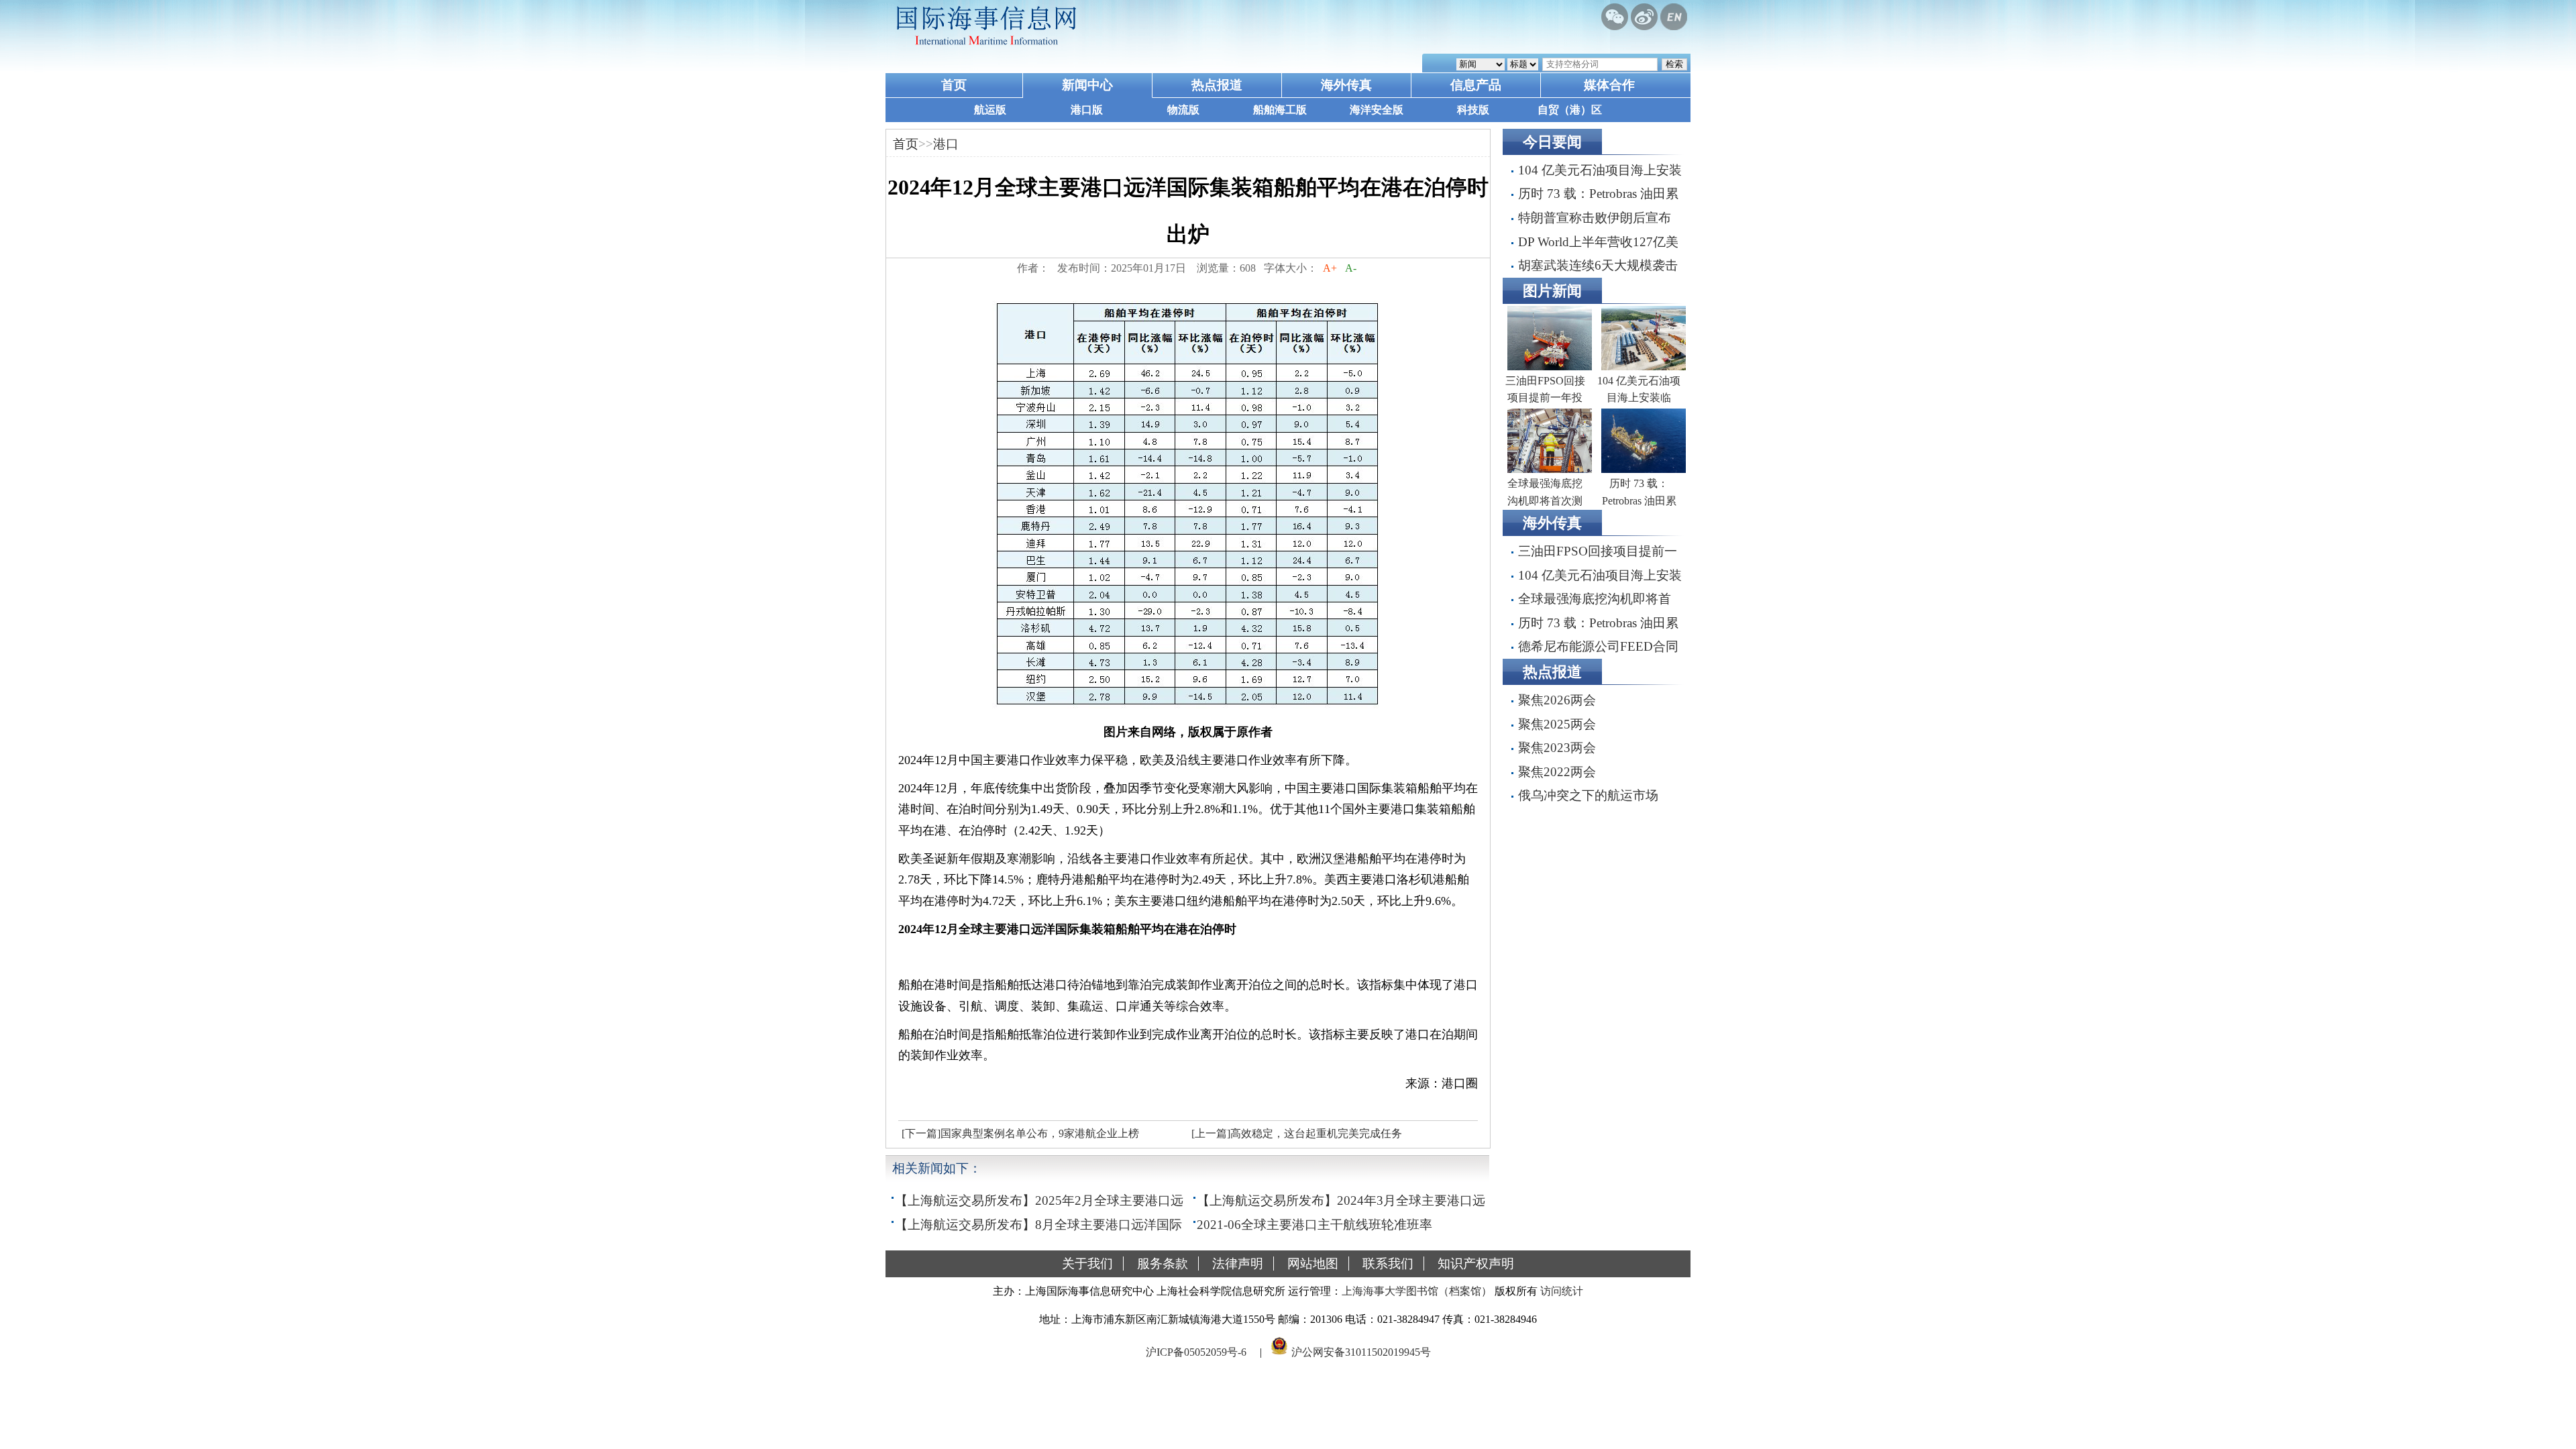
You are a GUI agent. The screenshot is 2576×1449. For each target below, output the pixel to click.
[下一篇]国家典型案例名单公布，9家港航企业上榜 (1020, 1133)
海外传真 (1346, 85)
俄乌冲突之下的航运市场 (1588, 795)
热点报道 (1217, 85)
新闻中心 (1087, 85)
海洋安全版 (1377, 110)
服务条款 (1163, 1264)
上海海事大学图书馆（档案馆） (1417, 1291)
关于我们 (1087, 1264)
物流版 (1183, 110)
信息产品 (1476, 85)
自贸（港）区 (1570, 110)
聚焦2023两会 (1557, 748)
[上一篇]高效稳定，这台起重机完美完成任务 (1297, 1133)
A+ (1330, 268)
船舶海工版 (1280, 110)
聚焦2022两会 (1557, 772)
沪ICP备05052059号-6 (1196, 1351)
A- (1351, 268)
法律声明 (1238, 1264)
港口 (946, 144)
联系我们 (1388, 1264)
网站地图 (1313, 1264)
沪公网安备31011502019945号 (1361, 1351)
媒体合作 (1609, 85)
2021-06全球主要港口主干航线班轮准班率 (1314, 1225)
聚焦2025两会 (1557, 724)
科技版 (1473, 110)
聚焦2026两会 (1557, 700)
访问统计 (1562, 1291)
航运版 (990, 110)
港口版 (1087, 110)
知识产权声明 (1476, 1264)
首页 (954, 85)
